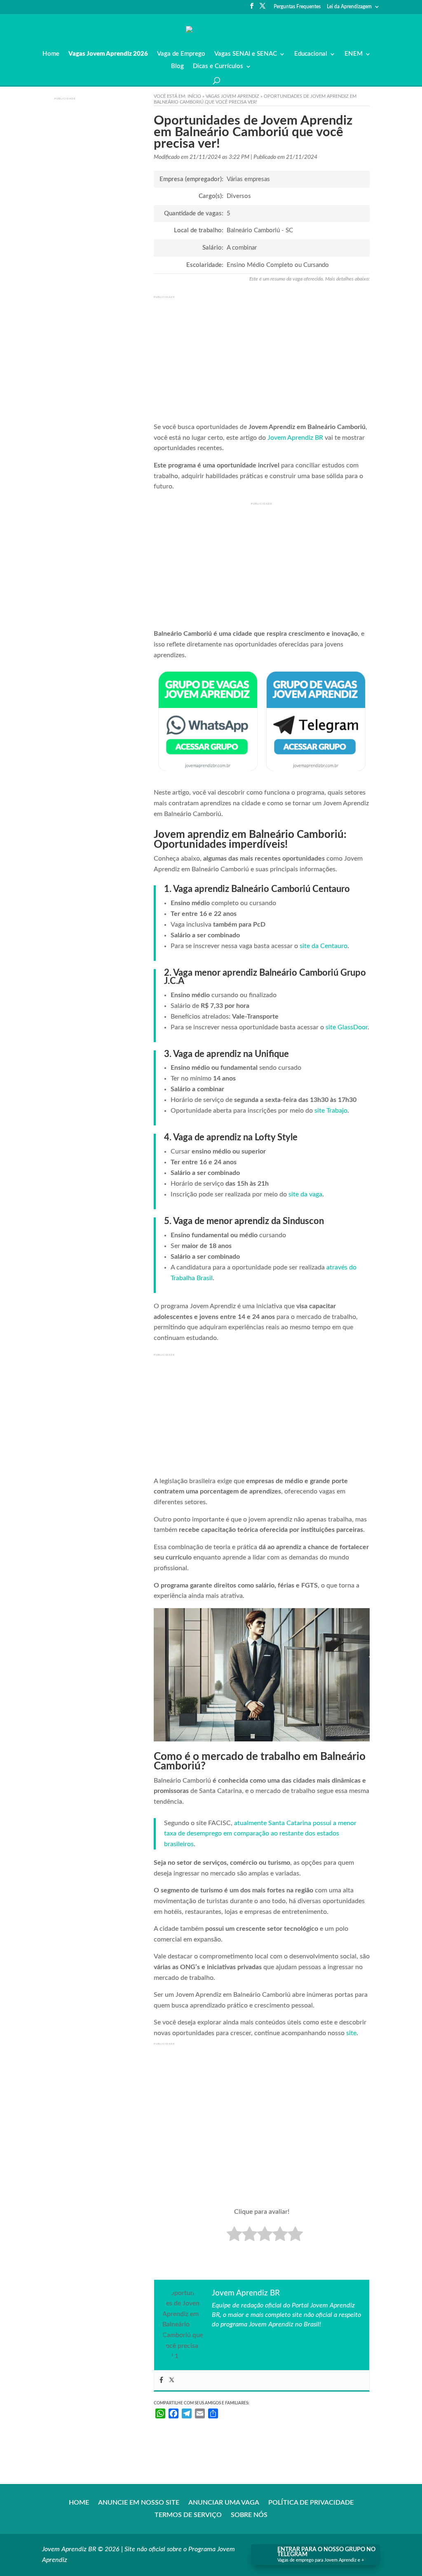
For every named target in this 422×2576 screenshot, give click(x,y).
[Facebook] (161, 2380)
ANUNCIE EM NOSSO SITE (139, 2503)
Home (51, 54)
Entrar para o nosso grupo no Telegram (326, 2552)
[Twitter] (172, 2380)
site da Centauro (324, 946)
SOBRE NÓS (249, 2515)
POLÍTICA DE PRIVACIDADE (311, 2503)
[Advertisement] (104, 228)
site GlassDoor (347, 1027)
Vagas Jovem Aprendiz (232, 96)
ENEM (354, 54)
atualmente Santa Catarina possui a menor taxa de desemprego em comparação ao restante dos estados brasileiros (260, 1834)
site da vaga (305, 1194)
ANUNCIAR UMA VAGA (224, 2503)
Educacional (311, 54)
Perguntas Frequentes (297, 7)
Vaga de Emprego (181, 54)
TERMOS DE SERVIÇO (188, 2515)
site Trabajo (331, 1111)
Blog (177, 66)
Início (194, 96)
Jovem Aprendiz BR (295, 438)
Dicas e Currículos (218, 66)
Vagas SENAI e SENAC (246, 54)
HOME (79, 2503)
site (351, 2033)
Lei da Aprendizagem (349, 7)
